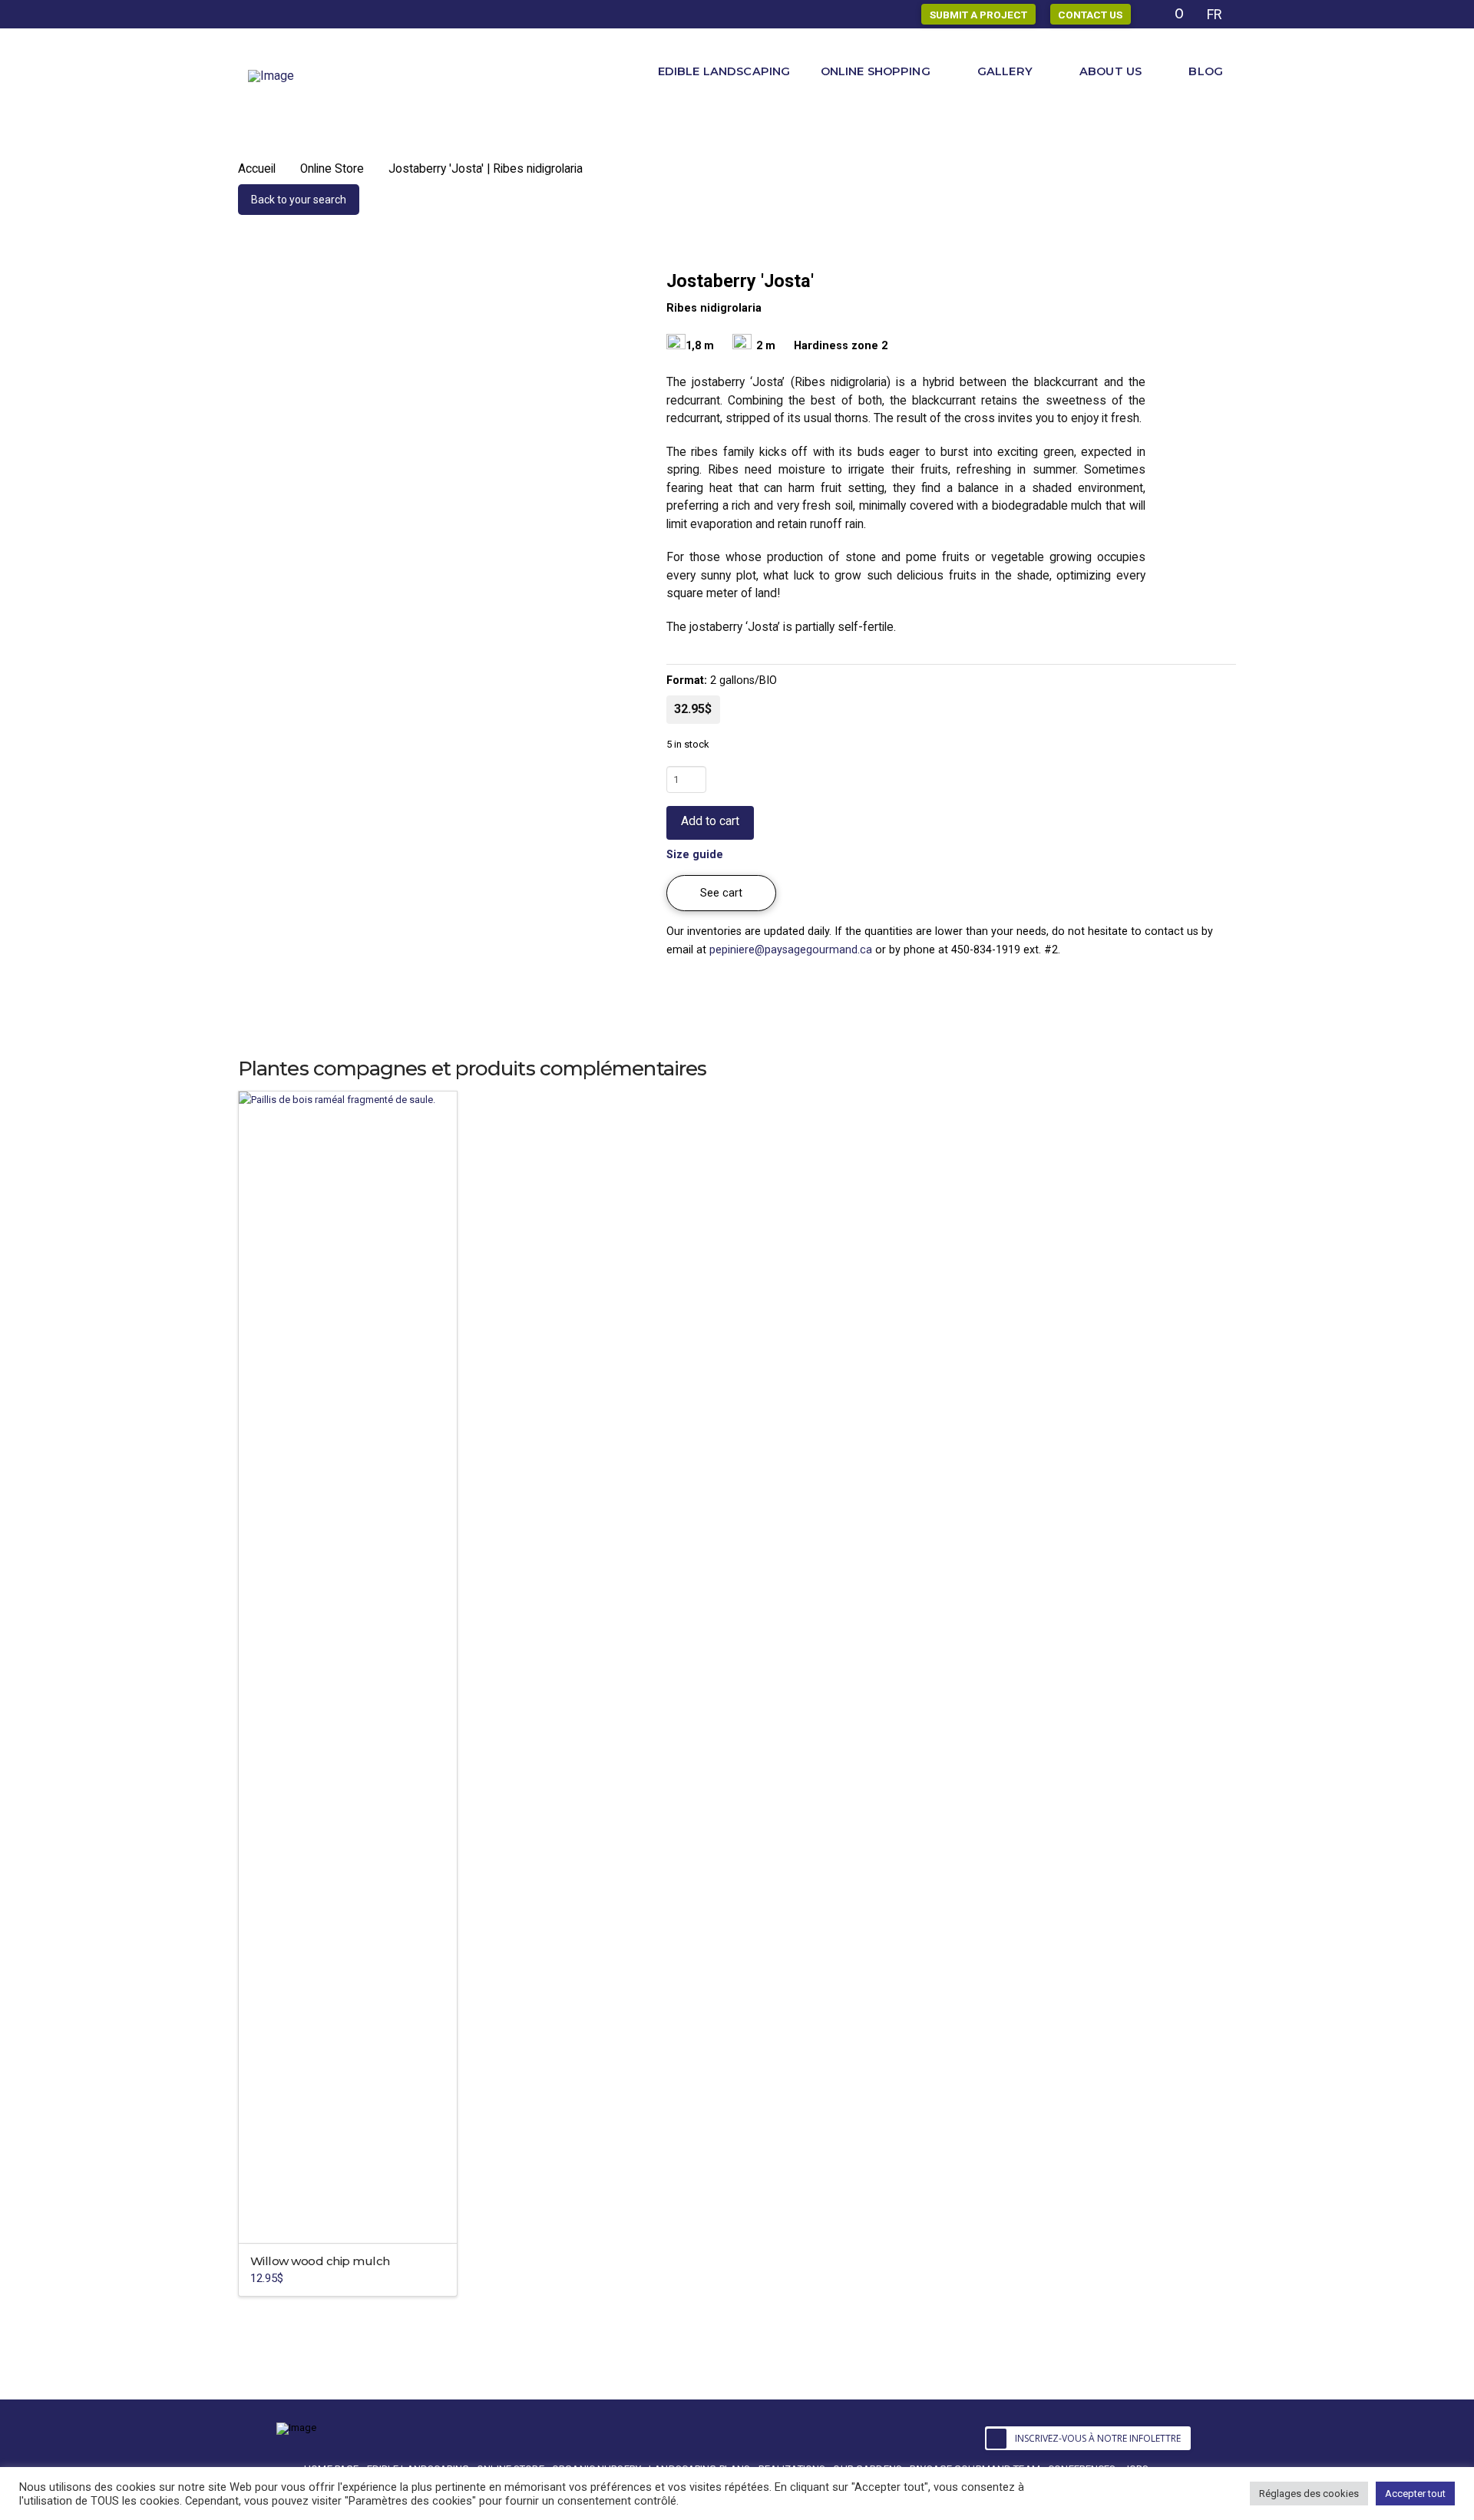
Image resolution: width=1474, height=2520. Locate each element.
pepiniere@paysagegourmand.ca (791, 950)
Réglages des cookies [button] (1309, 2494)
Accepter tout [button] (1415, 2494)
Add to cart (710, 821)
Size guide (695, 854)
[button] (721, 893)
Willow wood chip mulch (320, 2261)
